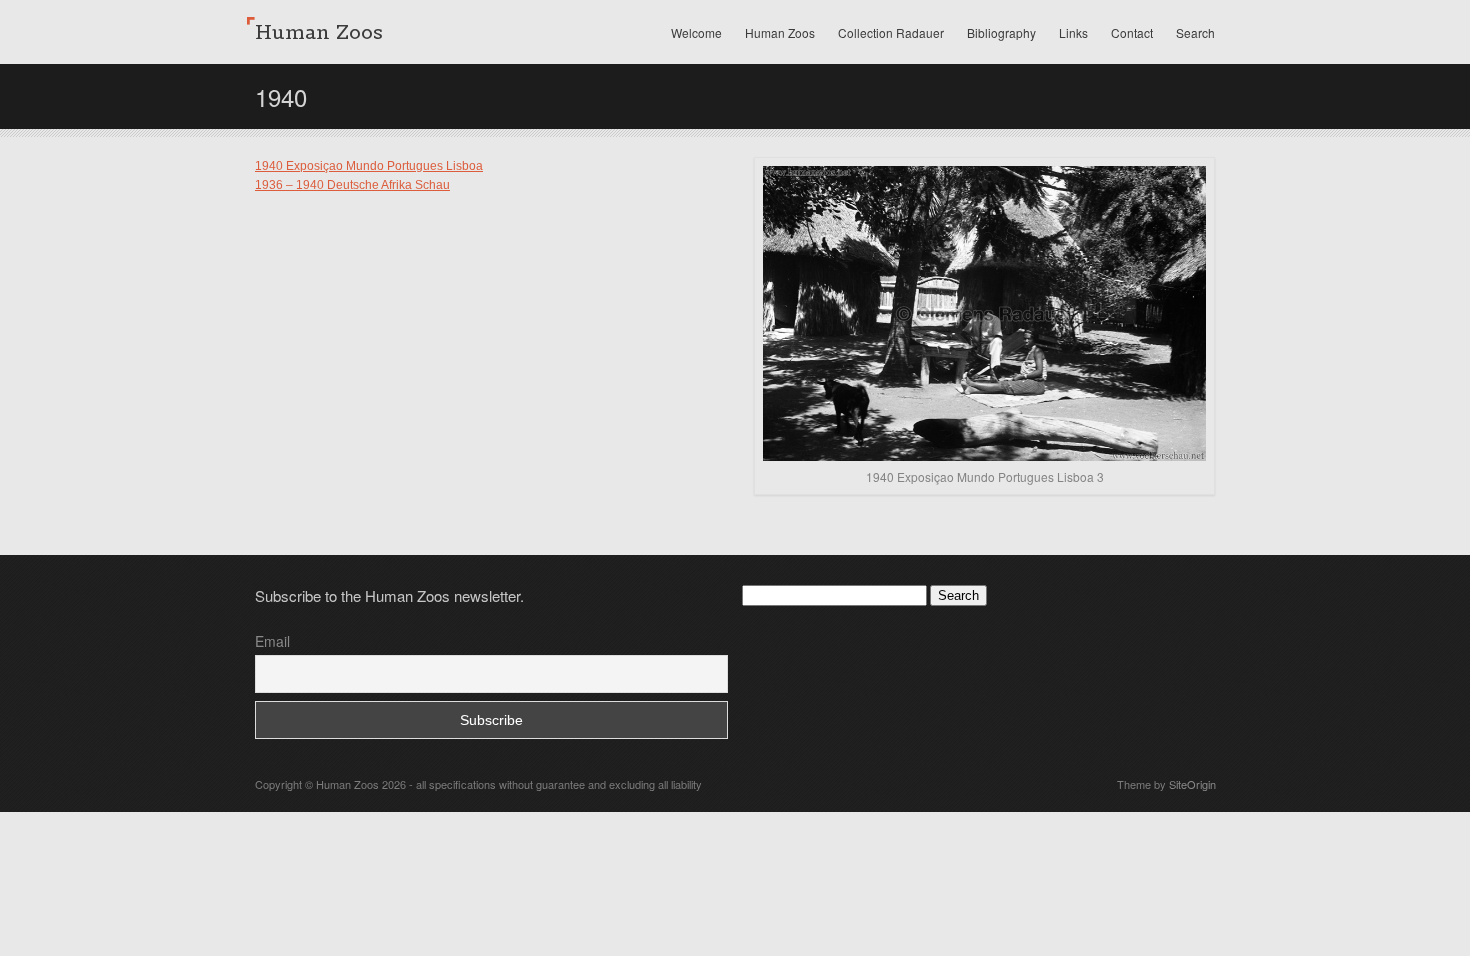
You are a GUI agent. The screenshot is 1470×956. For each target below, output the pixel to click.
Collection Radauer (891, 32)
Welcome (696, 32)
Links (1073, 32)
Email (272, 641)
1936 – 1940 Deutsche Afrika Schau (352, 185)
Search (1195, 32)
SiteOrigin (1192, 784)
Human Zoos (780, 32)
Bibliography (1001, 32)
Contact (1132, 32)
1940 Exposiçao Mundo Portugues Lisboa (369, 166)
